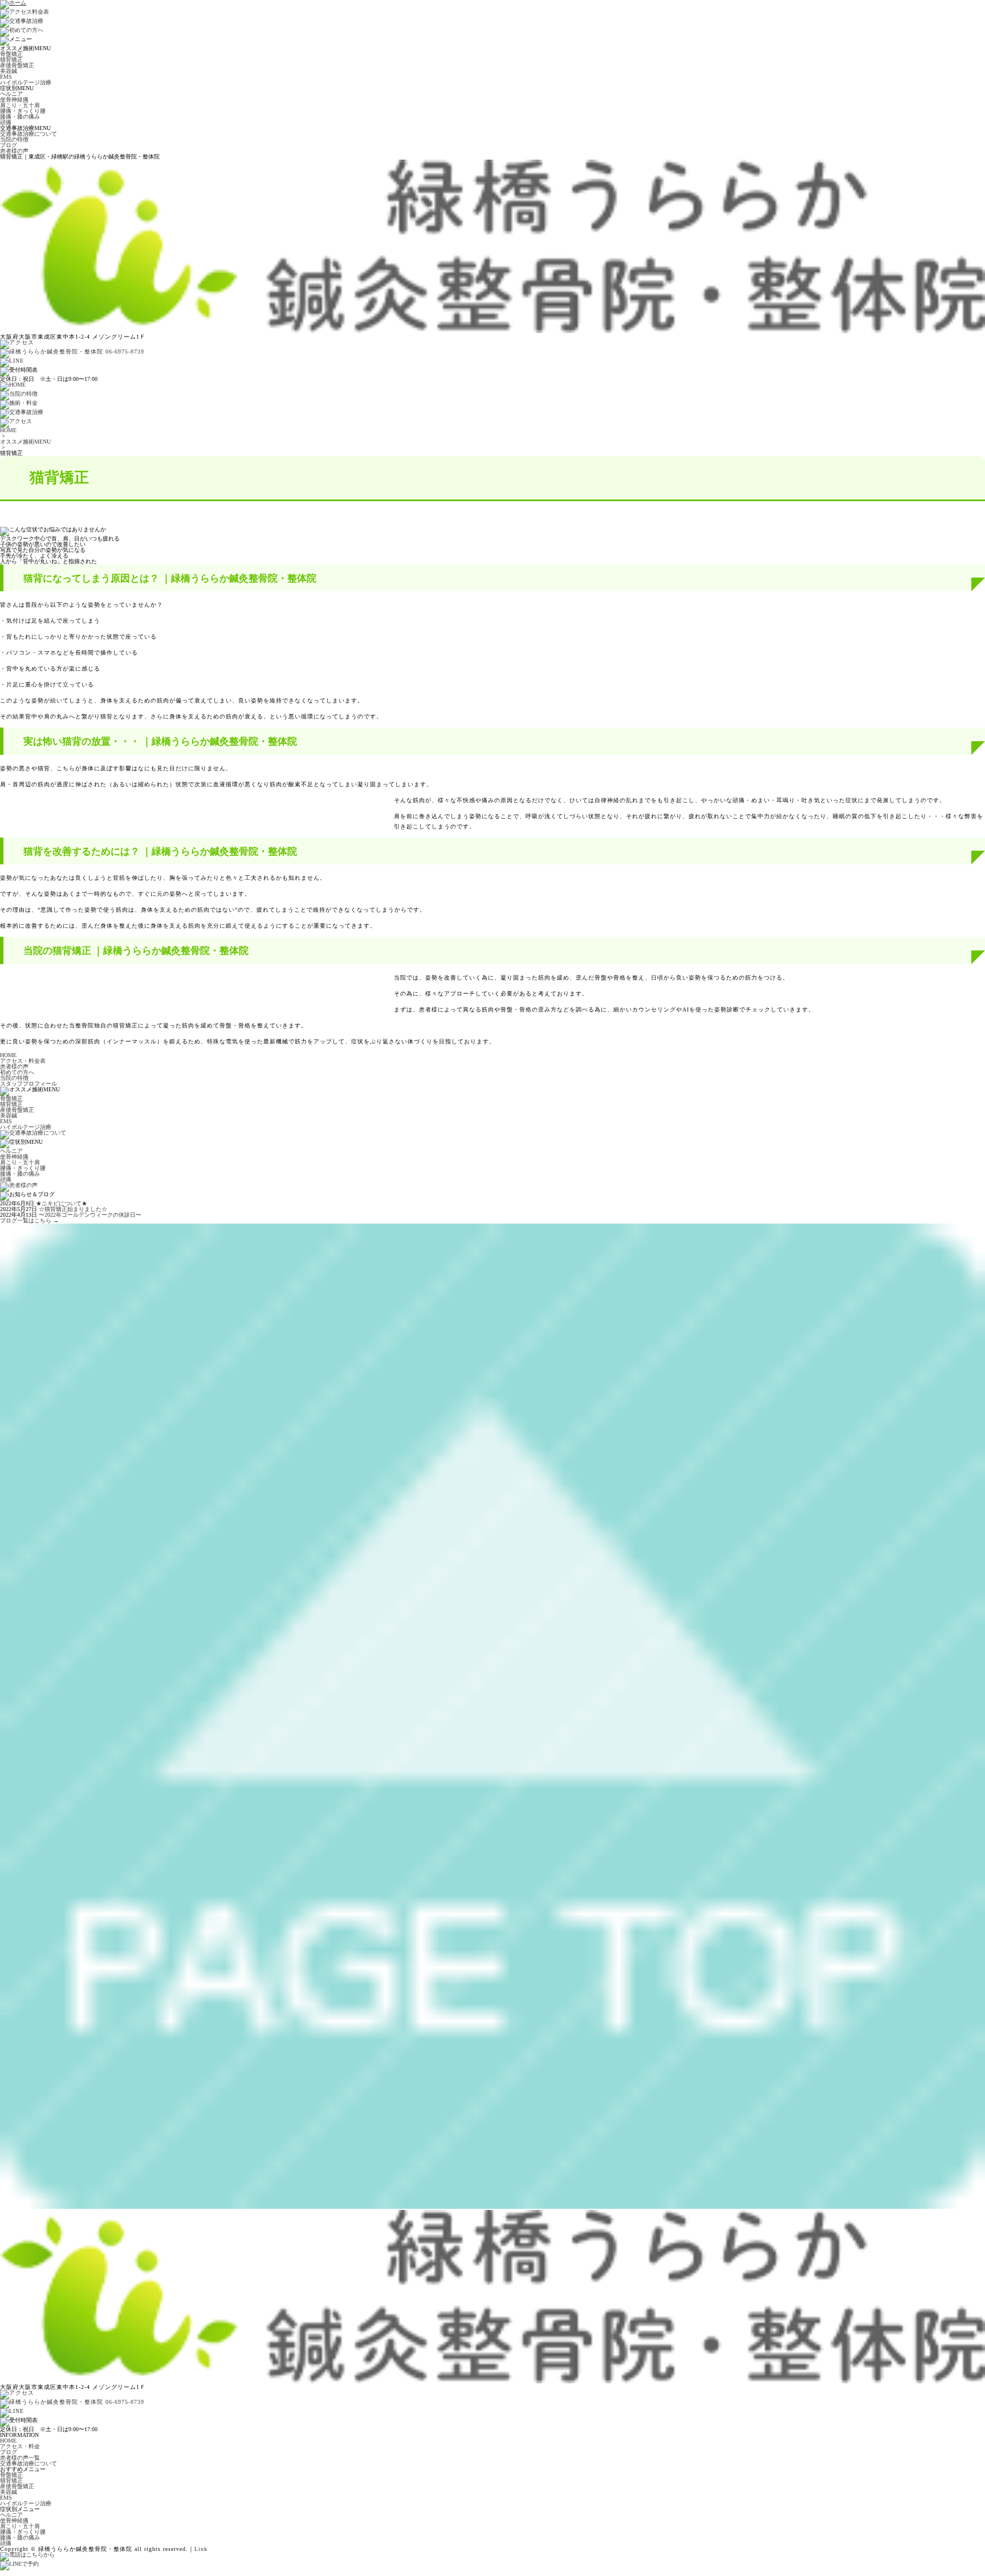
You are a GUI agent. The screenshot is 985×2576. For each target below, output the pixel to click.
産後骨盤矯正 (17, 65)
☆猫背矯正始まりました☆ (73, 1209)
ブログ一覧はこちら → (29, 1220)
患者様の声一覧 (20, 2458)
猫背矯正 (11, 60)
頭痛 (6, 122)
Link (201, 2549)
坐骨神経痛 (14, 99)
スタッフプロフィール (29, 1084)
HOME (8, 430)
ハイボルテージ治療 (26, 82)
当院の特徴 (14, 139)
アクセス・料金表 (23, 1061)
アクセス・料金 (20, 2446)
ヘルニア (11, 94)
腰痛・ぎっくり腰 (23, 111)
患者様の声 (14, 151)
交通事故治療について (29, 134)
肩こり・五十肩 (20, 105)
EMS (6, 77)
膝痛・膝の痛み (20, 117)
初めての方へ (17, 1072)
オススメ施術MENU (25, 442)
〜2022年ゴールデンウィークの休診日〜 (90, 1215)
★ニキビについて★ (62, 1203)
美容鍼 (9, 71)
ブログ (9, 145)
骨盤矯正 (11, 54)
